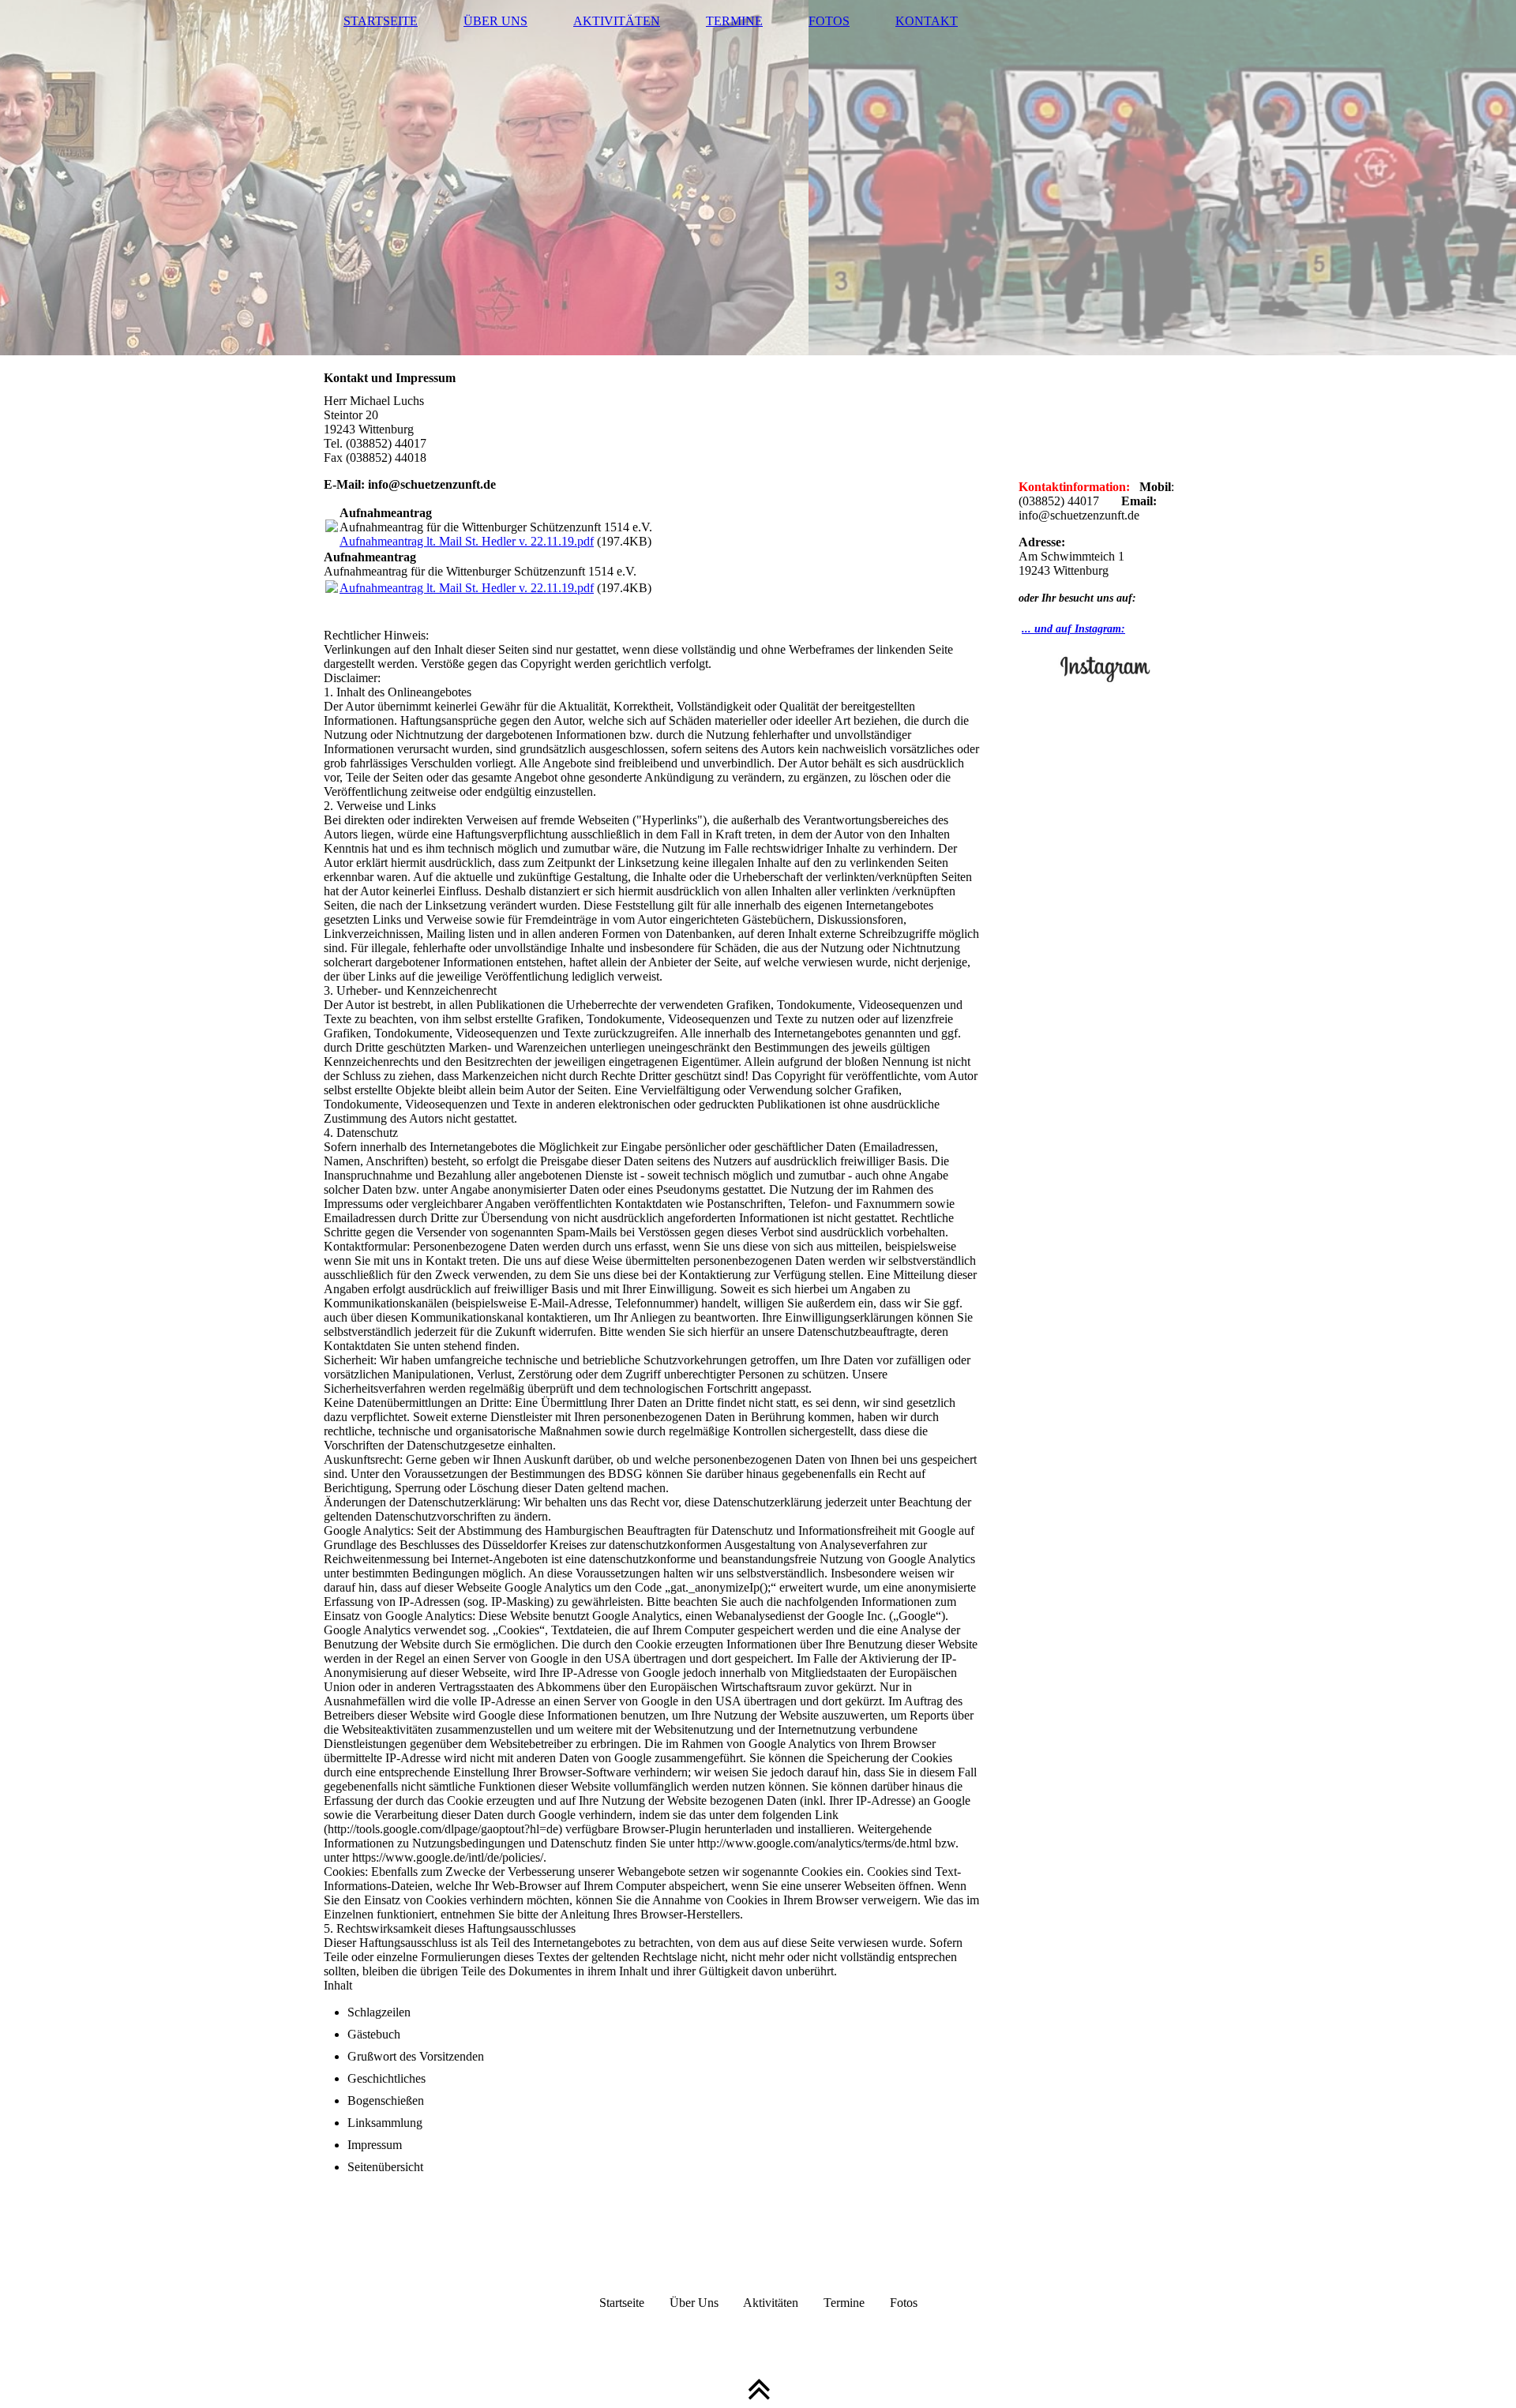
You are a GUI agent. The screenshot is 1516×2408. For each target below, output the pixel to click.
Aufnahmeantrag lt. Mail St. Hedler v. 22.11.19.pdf (467, 541)
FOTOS (829, 21)
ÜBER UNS (495, 21)
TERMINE (734, 21)
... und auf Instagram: (1073, 629)
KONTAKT (927, 21)
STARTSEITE (381, 21)
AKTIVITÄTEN (617, 21)
